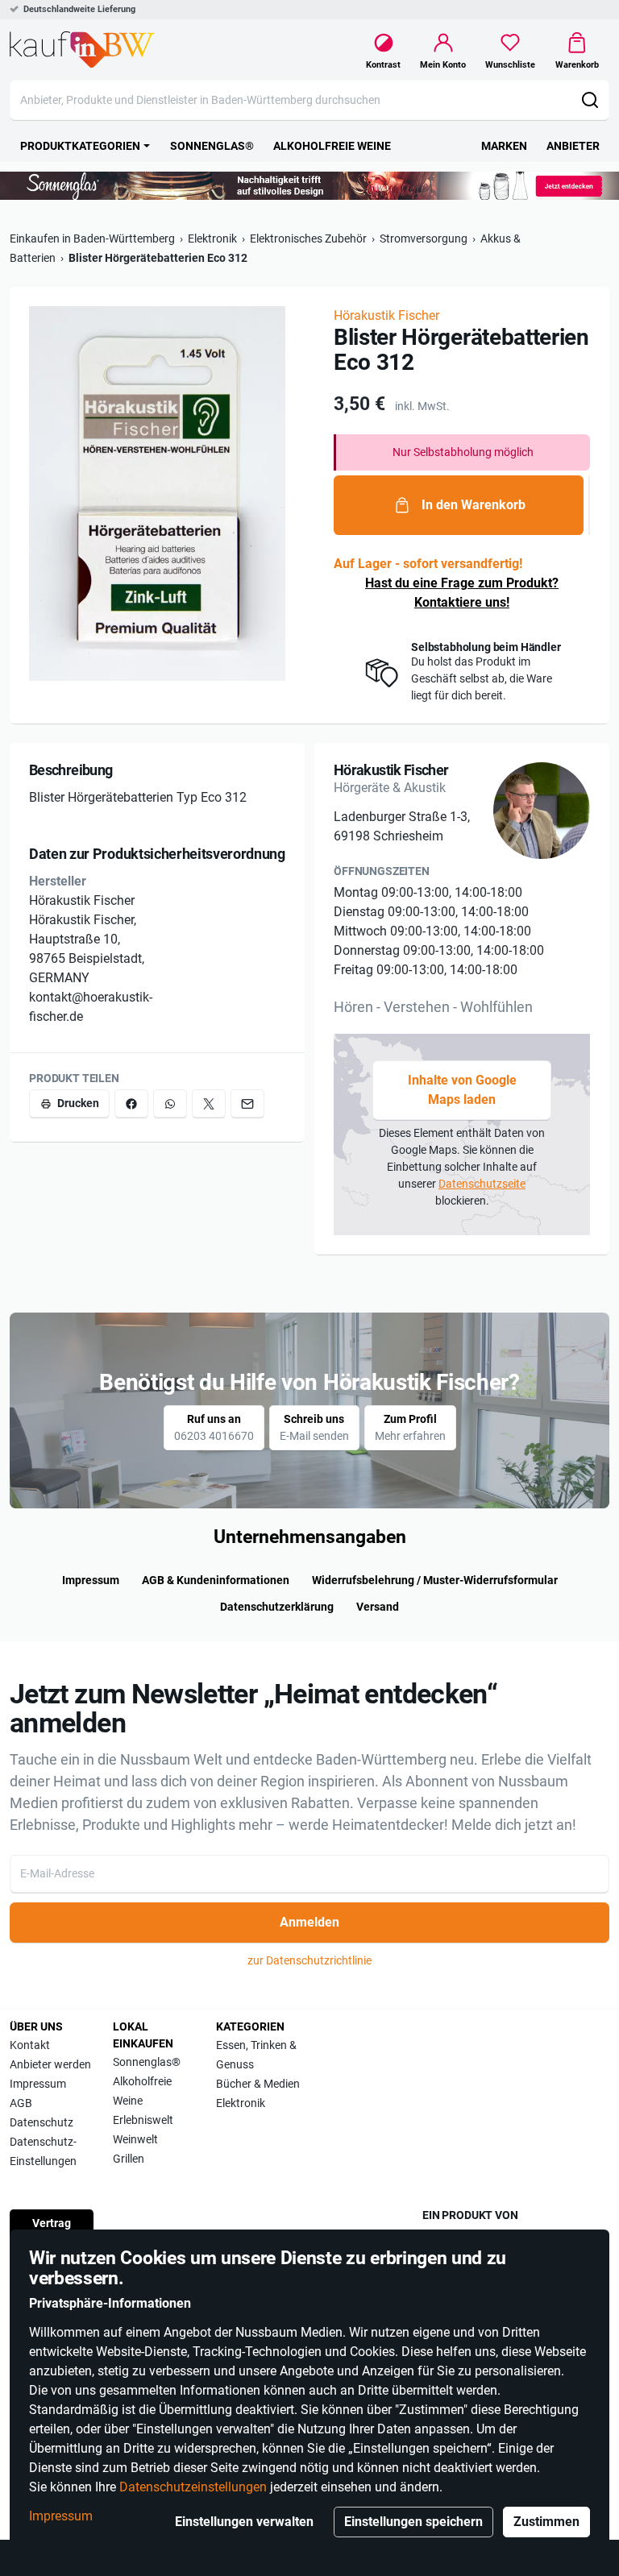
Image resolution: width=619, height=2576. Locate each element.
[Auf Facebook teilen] (131, 1103)
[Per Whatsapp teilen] (170, 1103)
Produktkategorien (80, 146)
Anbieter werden (50, 2064)
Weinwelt (135, 2139)
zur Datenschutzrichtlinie (309, 1960)
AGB (21, 2103)
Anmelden (309, 1922)
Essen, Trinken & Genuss (256, 2055)
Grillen (129, 2159)
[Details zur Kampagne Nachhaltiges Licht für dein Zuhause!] (309, 186)
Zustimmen (546, 2522)
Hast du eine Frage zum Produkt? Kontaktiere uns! (462, 593)
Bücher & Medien (258, 2084)
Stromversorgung (424, 239)
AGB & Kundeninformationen (216, 1580)
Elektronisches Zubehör (308, 239)
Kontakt (30, 2045)
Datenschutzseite (482, 1184)
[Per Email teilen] (247, 1103)
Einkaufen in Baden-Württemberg (92, 239)
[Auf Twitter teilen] (209, 1103)
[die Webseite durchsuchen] (590, 100)
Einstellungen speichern (413, 2522)
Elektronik (212, 239)
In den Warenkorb (474, 505)
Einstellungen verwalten (244, 2522)
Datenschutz (42, 2122)
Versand (378, 1607)
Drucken (78, 1103)
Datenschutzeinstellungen (193, 2487)
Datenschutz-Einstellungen (43, 2151)
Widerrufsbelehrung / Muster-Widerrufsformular (435, 1580)
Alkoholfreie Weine (142, 2091)
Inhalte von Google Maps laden (462, 1090)
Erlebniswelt (143, 2120)
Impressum (61, 2516)
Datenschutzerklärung (277, 1607)
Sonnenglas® (147, 2062)
